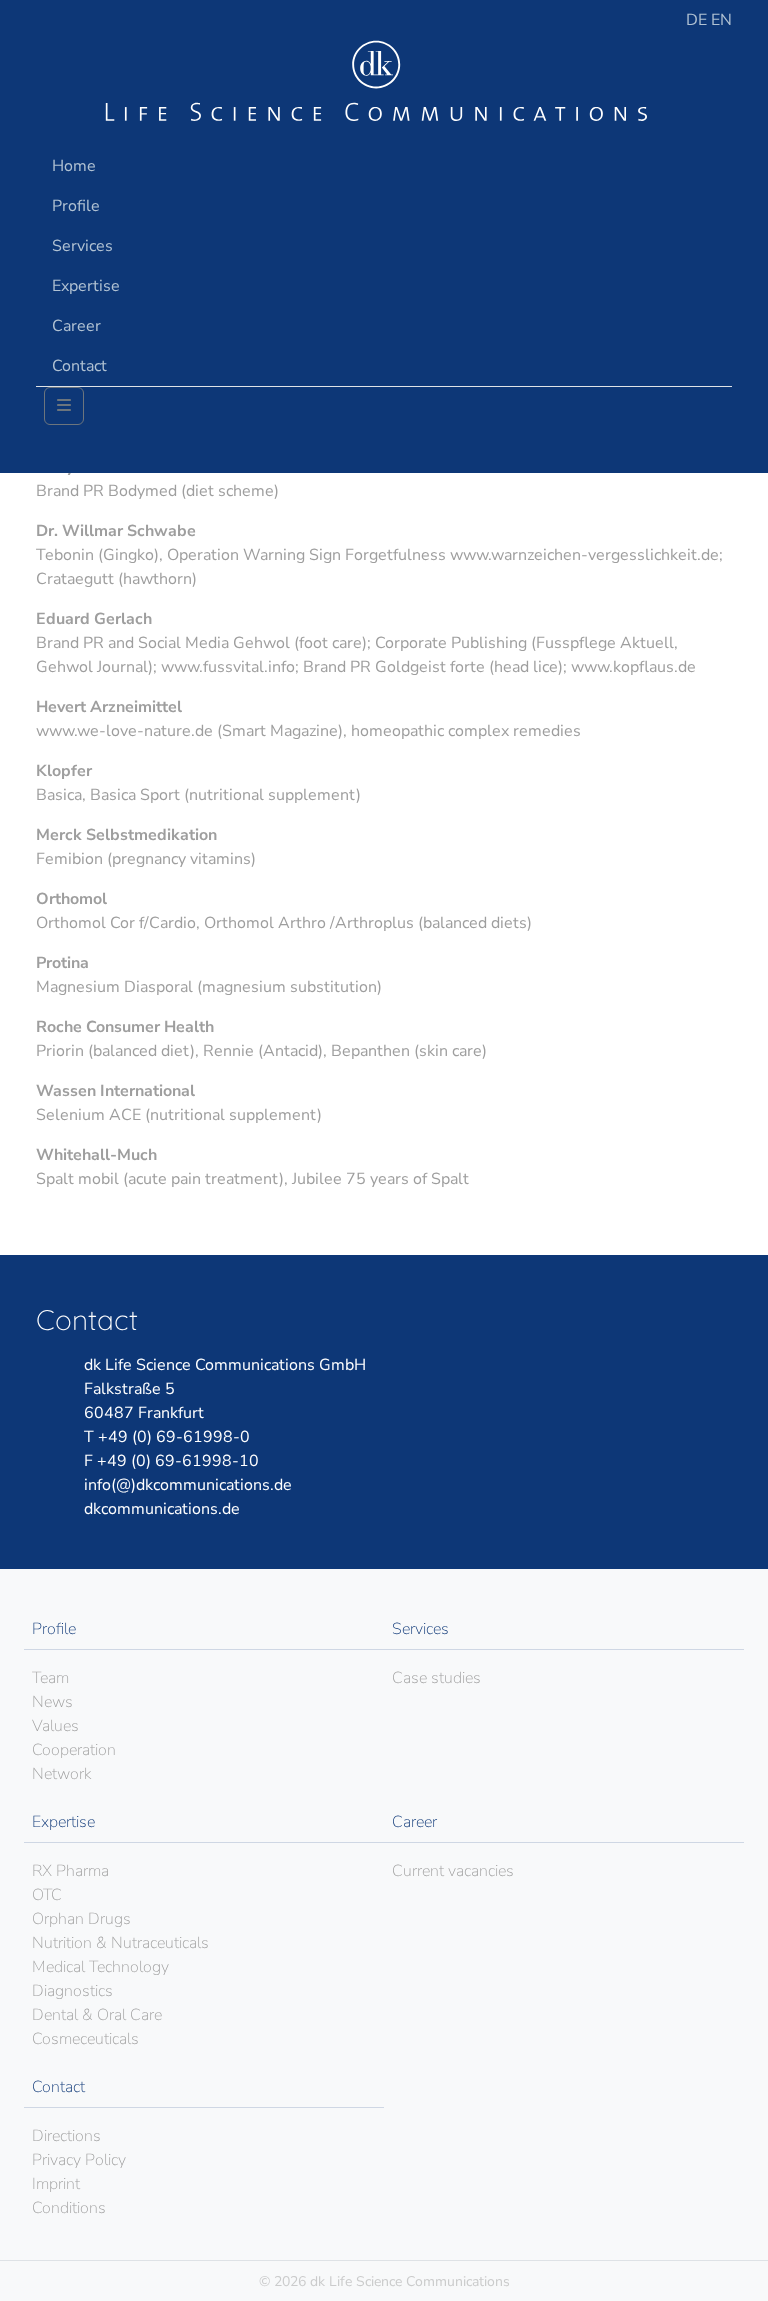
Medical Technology (100, 1967)
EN (721, 20)
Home (74, 166)
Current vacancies (453, 1871)
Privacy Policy (79, 2160)
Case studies (436, 1678)
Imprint (56, 2184)
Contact (79, 366)
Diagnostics (72, 1991)
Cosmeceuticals (85, 2039)
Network (61, 1774)
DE (698, 20)
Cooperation (74, 1750)
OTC (47, 1895)
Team (50, 1678)
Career (76, 326)
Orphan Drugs (81, 1919)
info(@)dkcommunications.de (188, 1485)
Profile (76, 206)
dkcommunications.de (162, 1509)
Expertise (86, 286)
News (52, 1702)
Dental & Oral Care (97, 2015)
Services (82, 246)
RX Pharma (70, 1871)
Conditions (69, 2208)
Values (55, 1726)
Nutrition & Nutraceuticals (120, 1943)
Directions (66, 2136)
